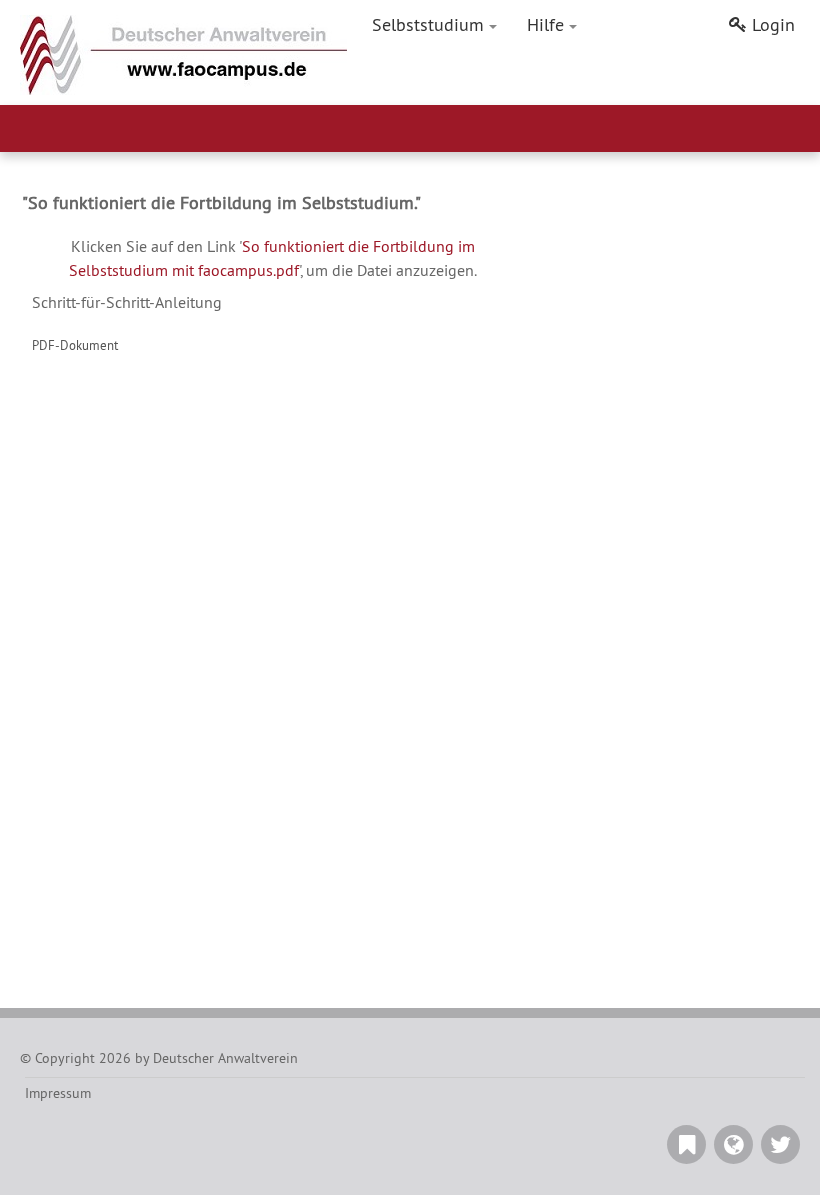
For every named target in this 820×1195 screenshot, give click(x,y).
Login (773, 24)
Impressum (58, 1093)
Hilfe (545, 24)
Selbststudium (428, 24)
